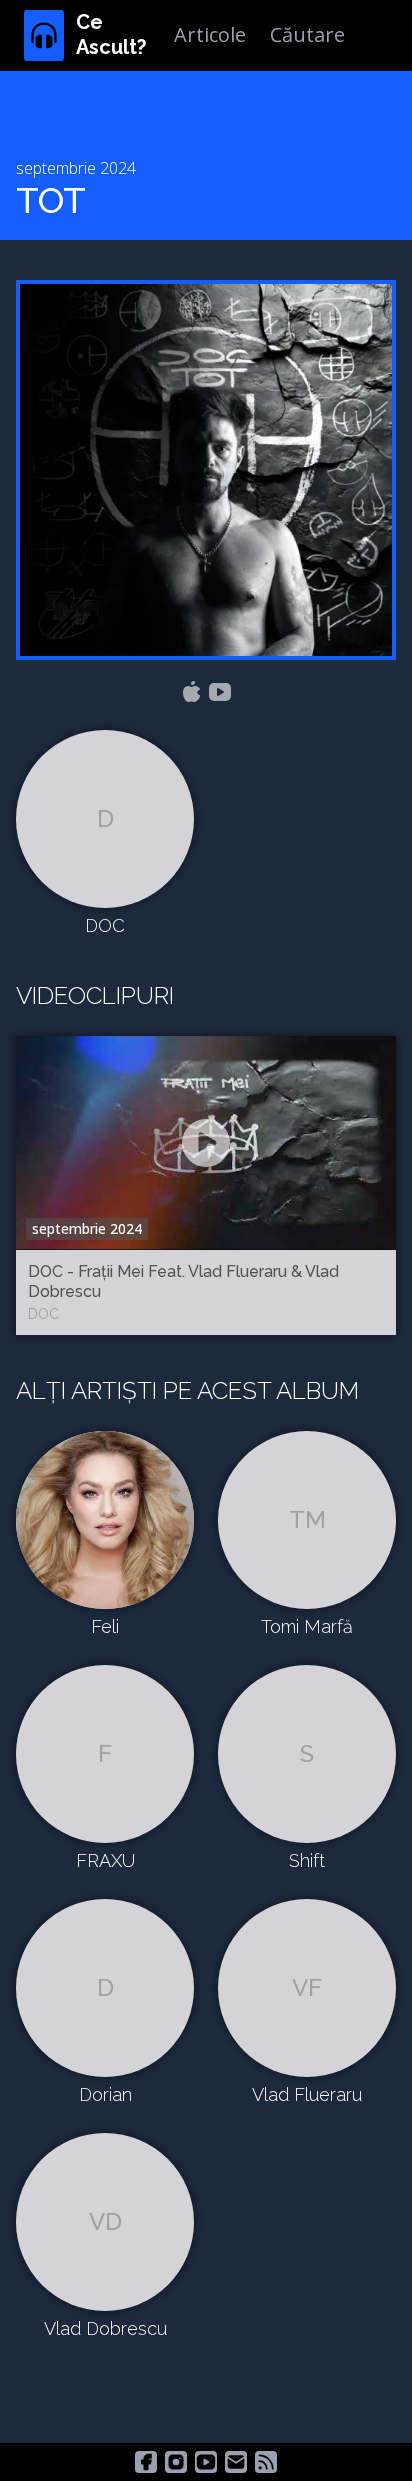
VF (307, 1987)
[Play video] (206, 1143)
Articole (210, 34)
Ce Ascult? (111, 34)
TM (307, 1519)
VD (105, 2221)
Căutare (307, 34)
